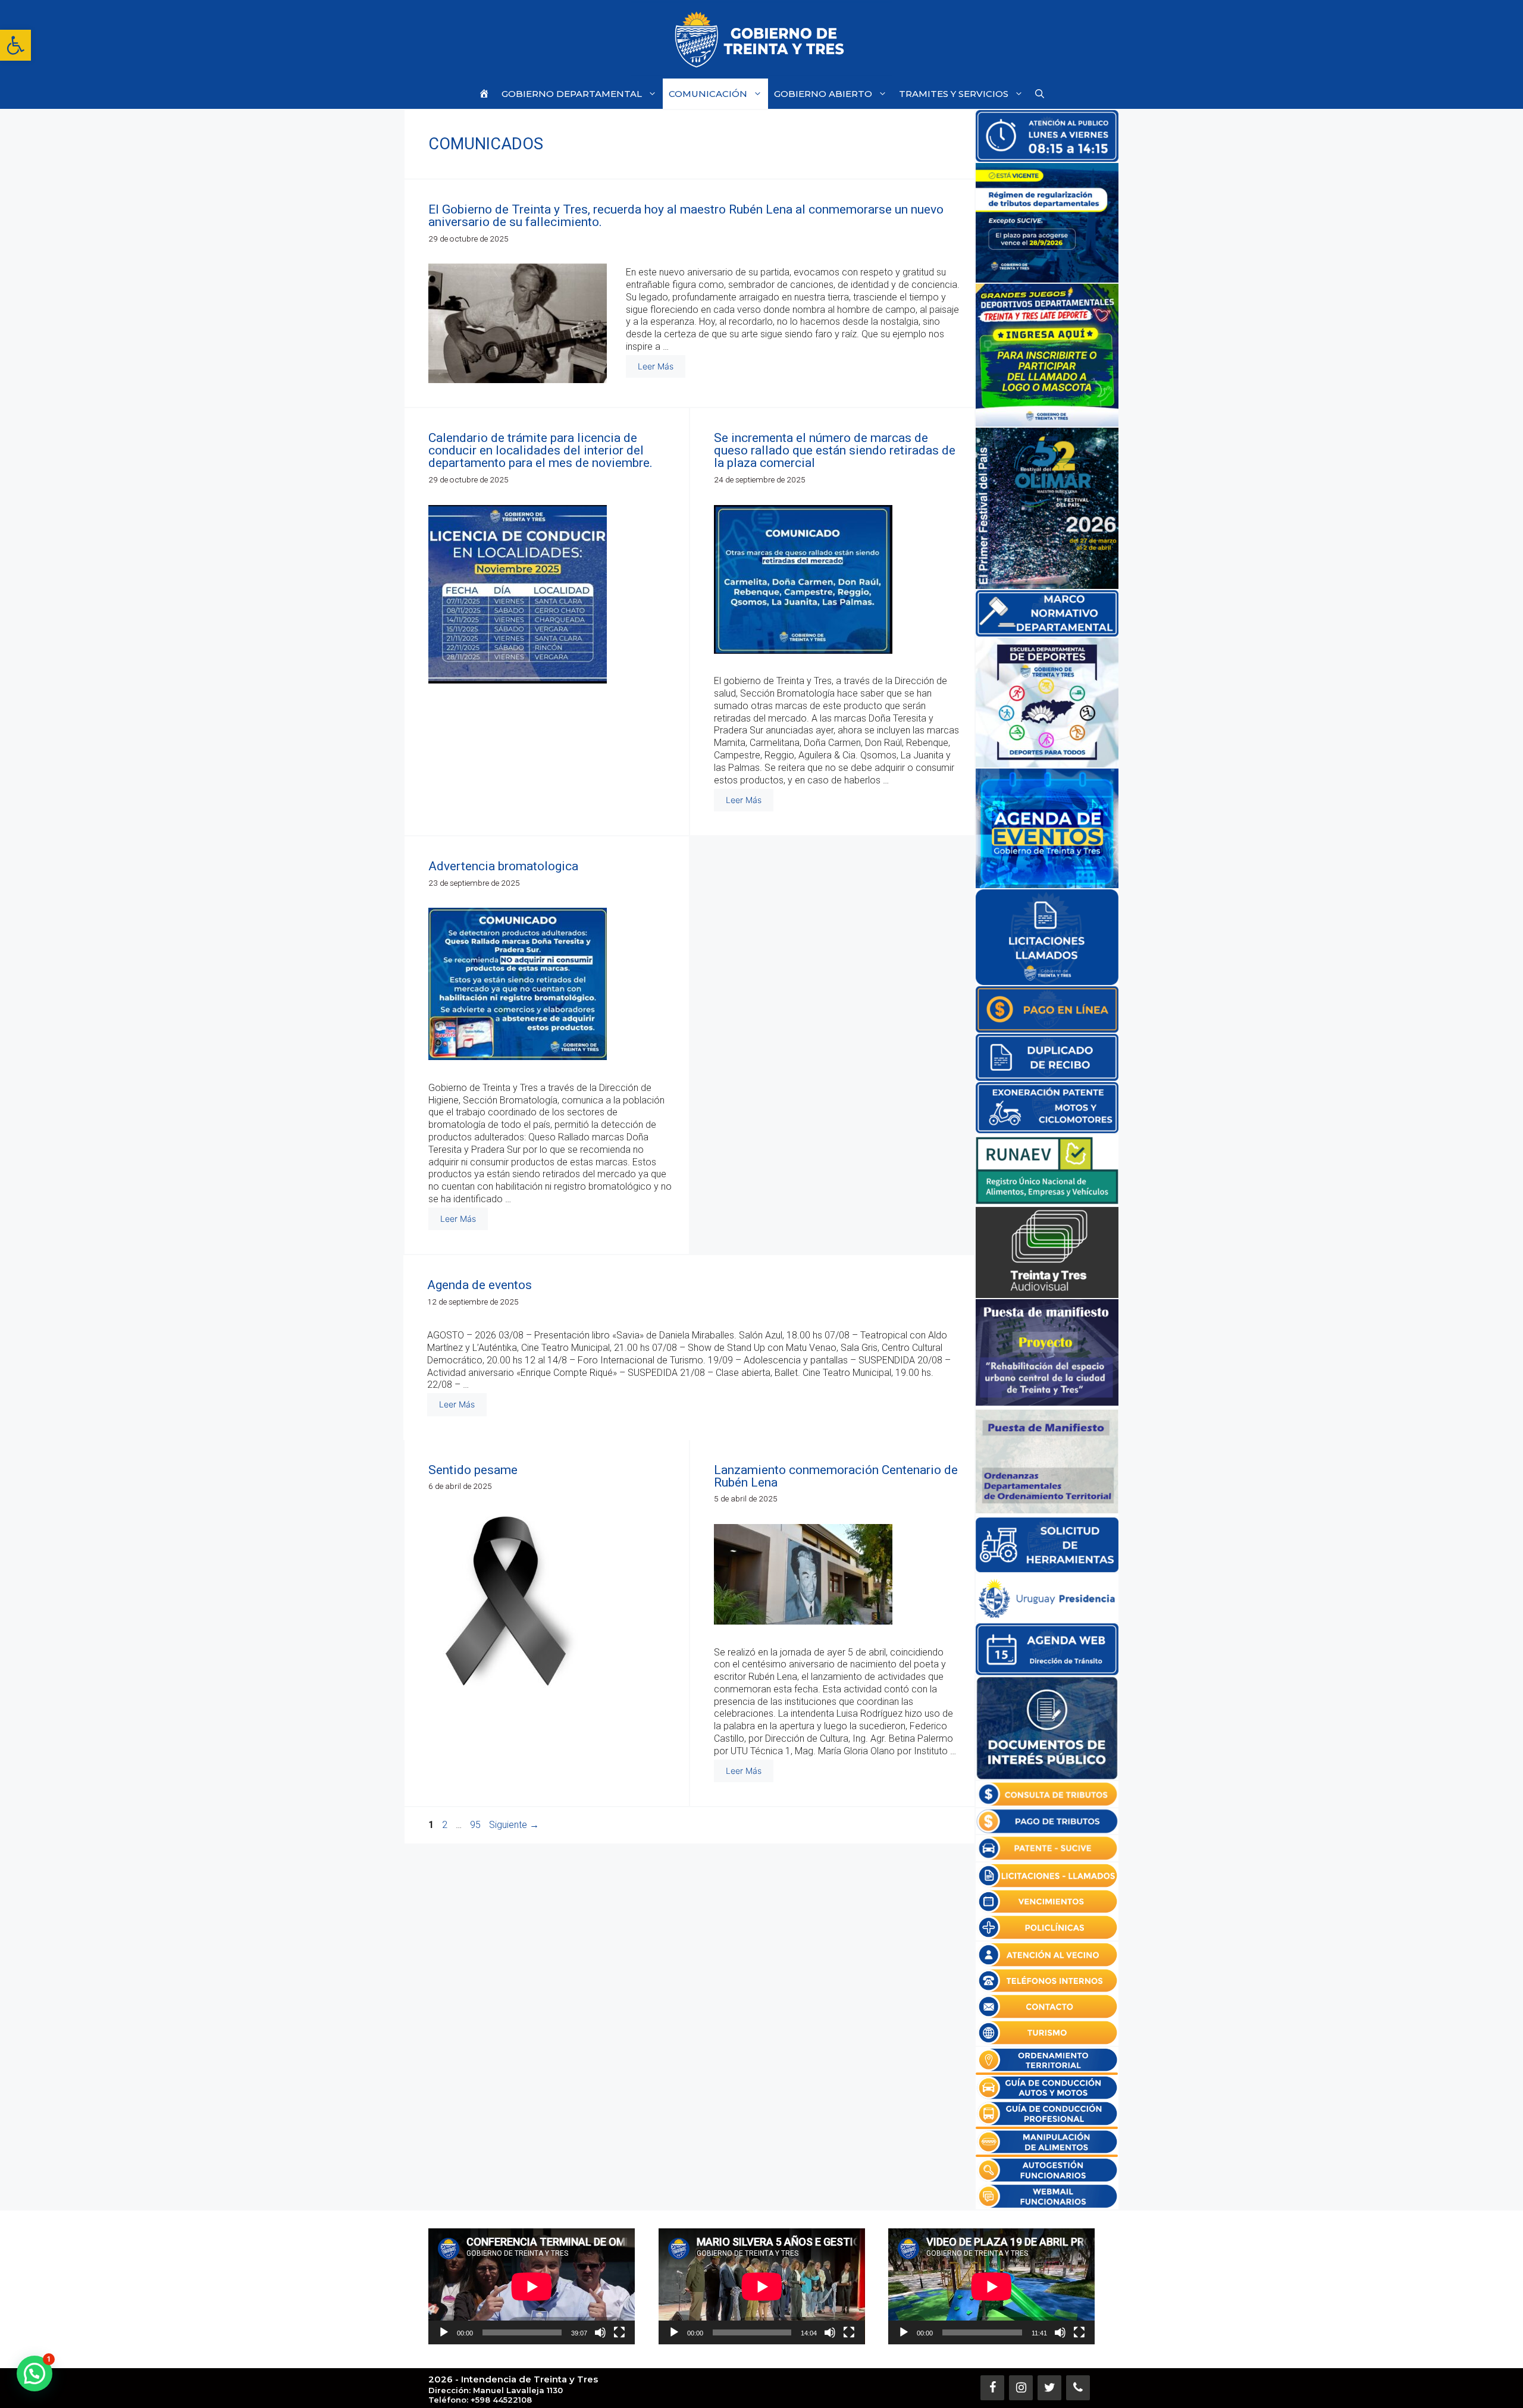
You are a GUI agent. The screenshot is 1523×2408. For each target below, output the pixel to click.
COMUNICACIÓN (708, 94)
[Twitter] (1049, 2388)
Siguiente (514, 1825)
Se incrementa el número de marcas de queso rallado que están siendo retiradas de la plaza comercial (835, 450)
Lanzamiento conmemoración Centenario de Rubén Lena (836, 1476)
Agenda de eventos (480, 1285)
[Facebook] (992, 2388)
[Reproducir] (444, 2332)
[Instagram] (1021, 2388)
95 (477, 1825)
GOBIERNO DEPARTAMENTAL (572, 94)
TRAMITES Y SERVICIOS (954, 94)
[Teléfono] (1078, 2388)
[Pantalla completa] (619, 2332)
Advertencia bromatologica (503, 866)
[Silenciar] (600, 2332)
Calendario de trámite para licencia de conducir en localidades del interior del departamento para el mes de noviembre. (540, 450)
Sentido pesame (473, 1470)
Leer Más (656, 366)
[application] (532, 2286)
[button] (15, 45)
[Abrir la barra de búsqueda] (1040, 94)
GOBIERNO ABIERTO (823, 94)
